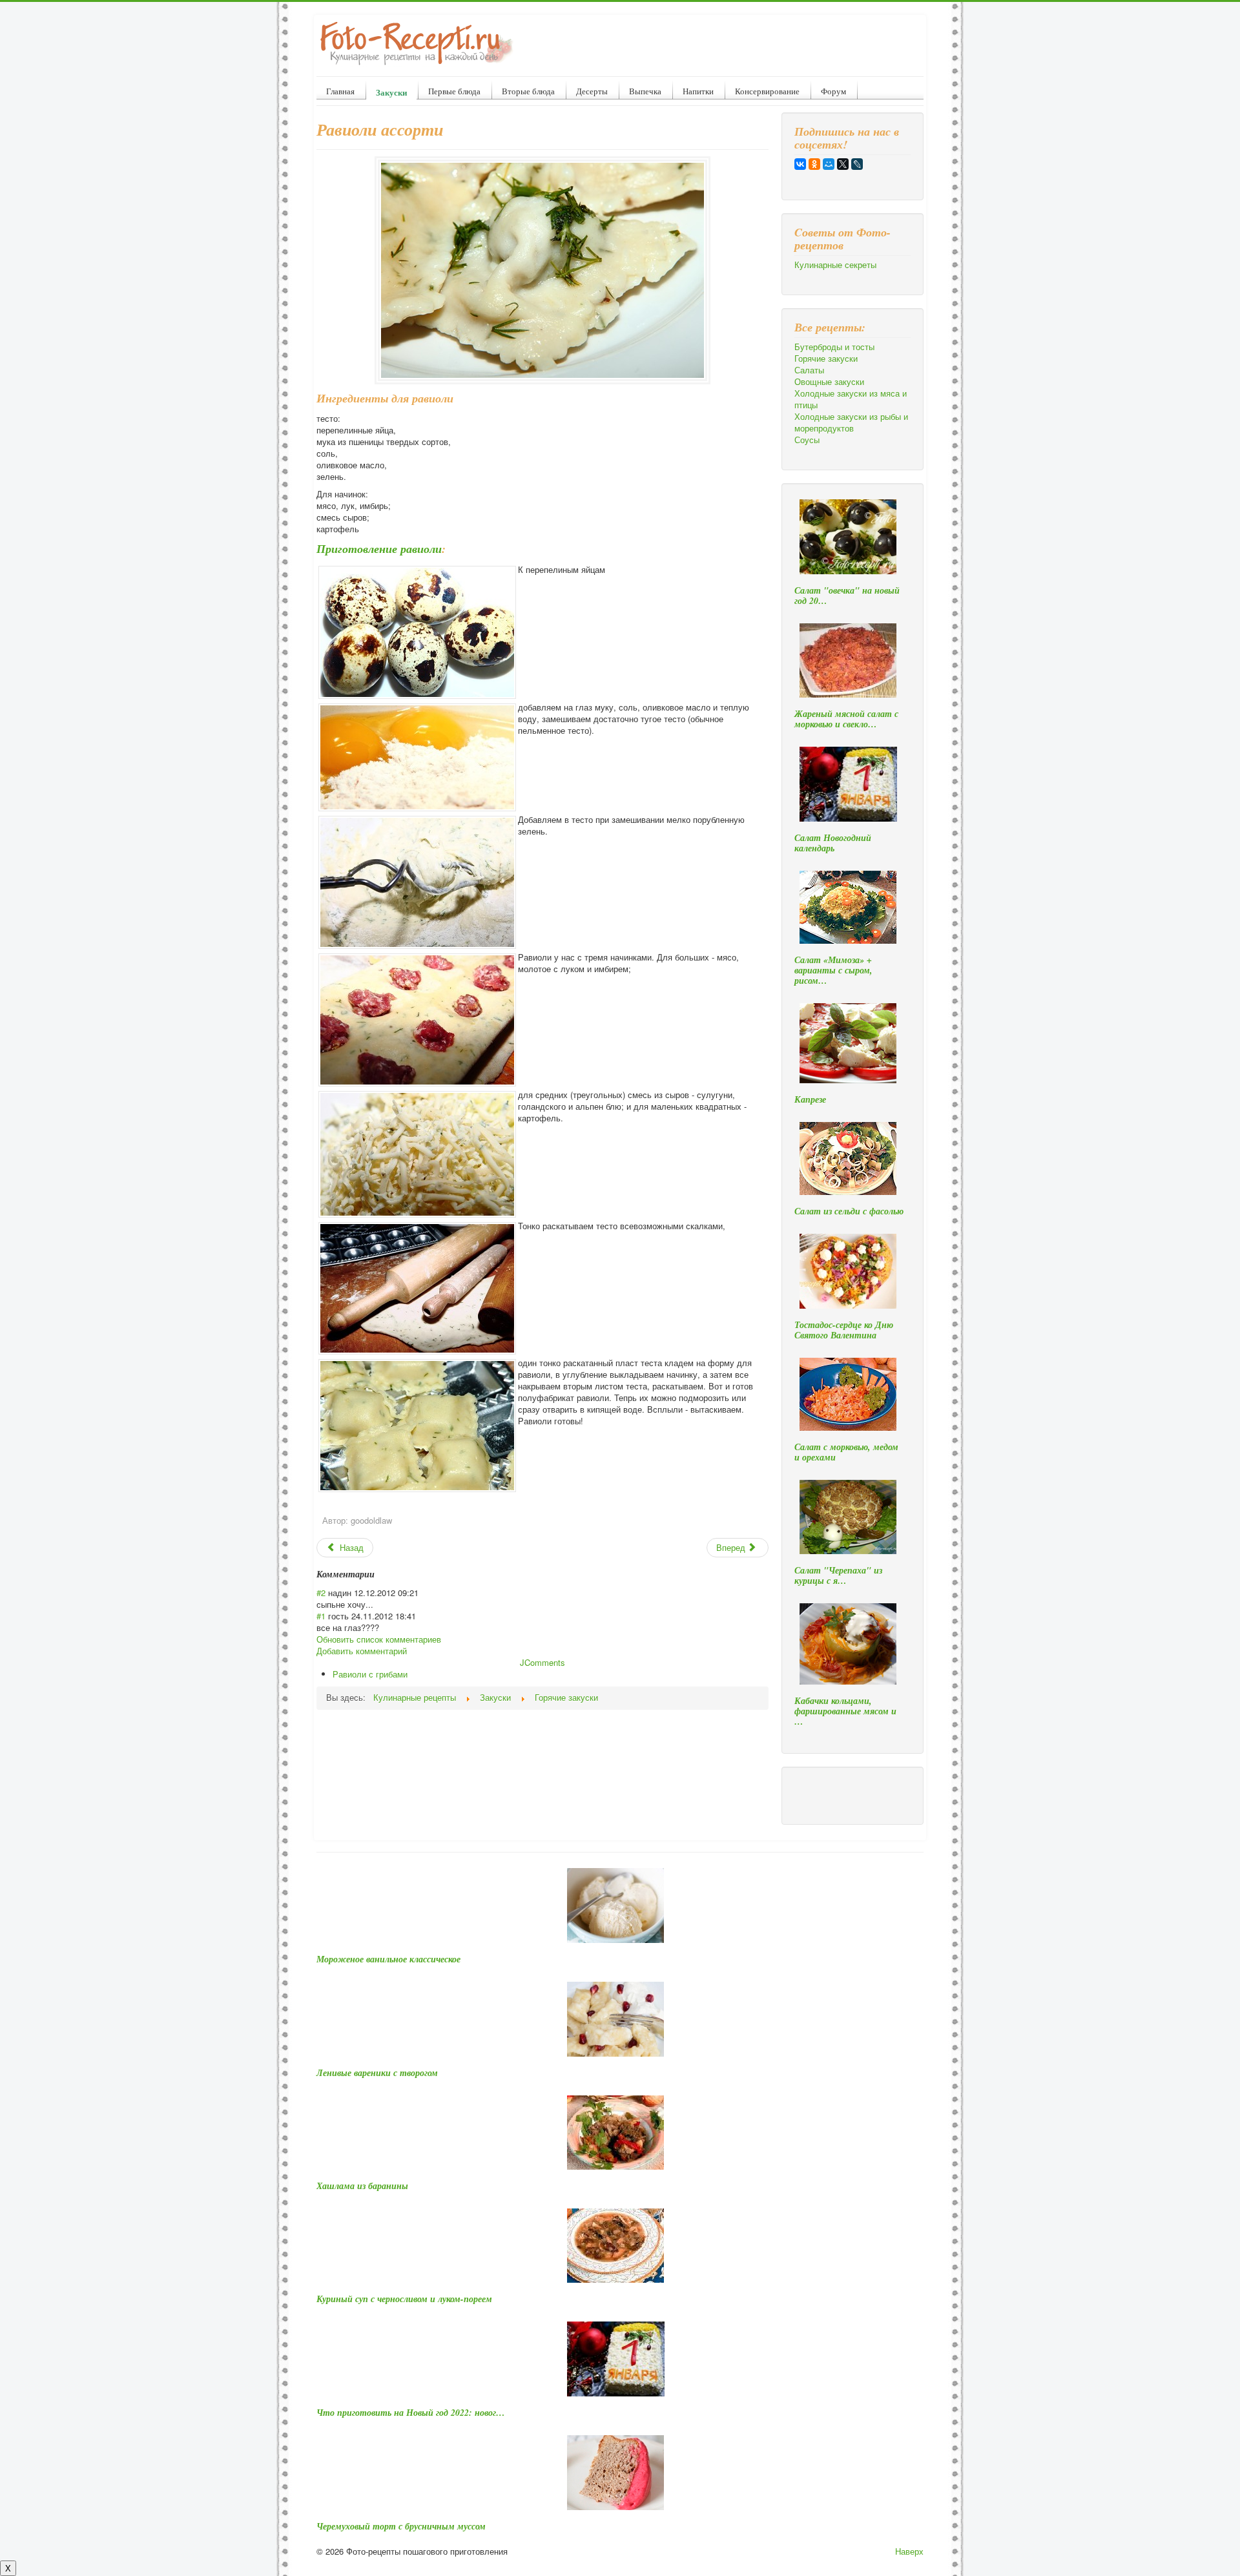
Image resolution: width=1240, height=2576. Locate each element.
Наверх (909, 2551)
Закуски (391, 92)
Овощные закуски (829, 382)
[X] (843, 164)
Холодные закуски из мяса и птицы (851, 399)
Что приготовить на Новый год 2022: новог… (411, 2413)
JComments (542, 1662)
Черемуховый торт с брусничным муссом (401, 2526)
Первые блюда (454, 91)
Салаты (809, 370)
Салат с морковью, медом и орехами (846, 1452)
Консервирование (767, 91)
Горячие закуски (826, 358)
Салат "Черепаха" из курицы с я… (838, 1575)
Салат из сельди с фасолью (849, 1211)
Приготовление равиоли (379, 549)
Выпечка (645, 91)
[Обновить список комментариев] (379, 1574)
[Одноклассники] (814, 164)
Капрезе (810, 1099)
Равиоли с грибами (370, 1674)
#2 (321, 1593)
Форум (833, 91)
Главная (340, 91)
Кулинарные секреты (835, 265)
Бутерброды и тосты (834, 347)
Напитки (698, 91)
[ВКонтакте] (800, 164)
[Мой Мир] (829, 164)
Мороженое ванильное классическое (388, 1959)
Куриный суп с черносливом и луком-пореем (404, 2299)
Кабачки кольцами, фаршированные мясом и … (845, 1711)
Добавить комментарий (362, 1651)
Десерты (592, 91)
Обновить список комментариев (379, 1639)
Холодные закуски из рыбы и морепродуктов (851, 422)
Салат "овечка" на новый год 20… (847, 596)
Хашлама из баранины (362, 2186)
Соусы (807, 440)
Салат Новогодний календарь (833, 843)
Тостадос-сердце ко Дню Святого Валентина (844, 1330)
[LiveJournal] (857, 164)
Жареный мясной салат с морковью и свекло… (846, 719)
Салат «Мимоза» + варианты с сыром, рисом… (833, 970)
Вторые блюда (528, 91)
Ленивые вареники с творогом (377, 2073)
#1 (321, 1616)
